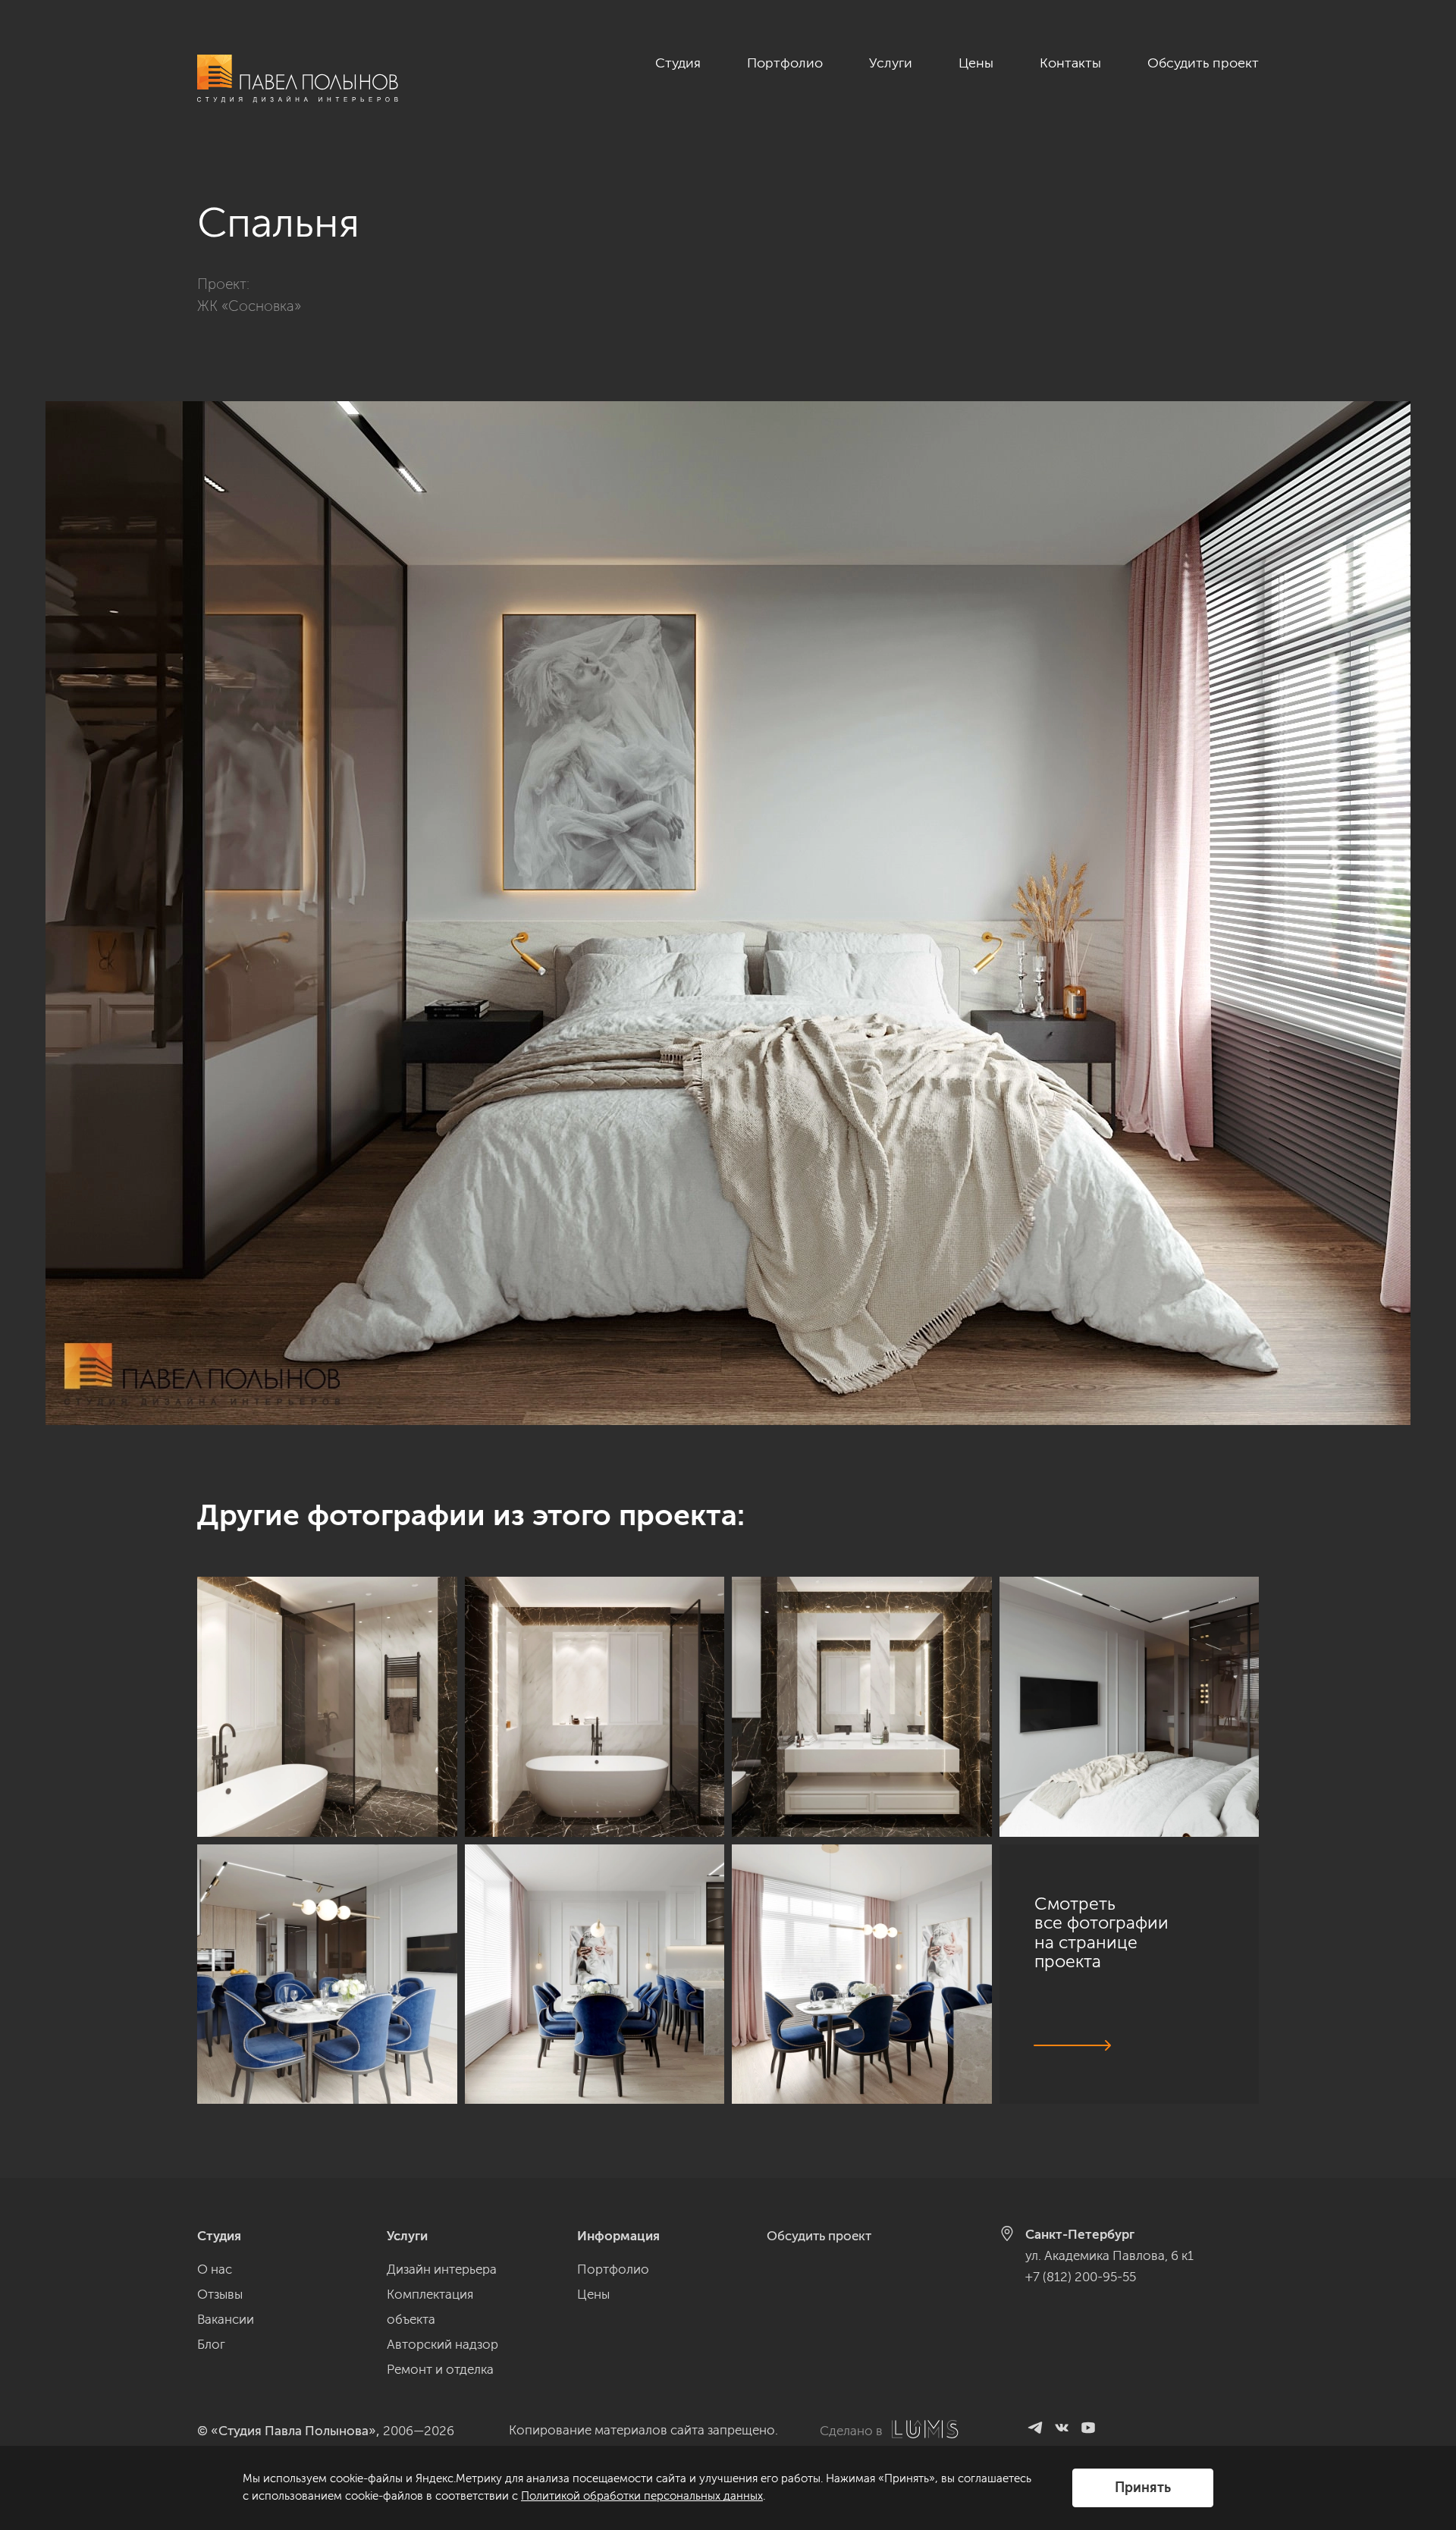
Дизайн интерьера (442, 2269)
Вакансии (226, 2319)
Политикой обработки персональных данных (642, 2496)
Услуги (891, 63)
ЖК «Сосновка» (249, 306)
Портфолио (785, 63)
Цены (976, 63)
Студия (678, 63)
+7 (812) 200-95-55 (1081, 2277)
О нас (215, 2269)
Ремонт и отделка (440, 2369)
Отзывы (220, 2294)
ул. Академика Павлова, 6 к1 (1109, 2255)
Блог (211, 2344)
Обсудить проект (1203, 63)
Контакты (1070, 63)
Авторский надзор (442, 2344)
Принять (1143, 2488)
